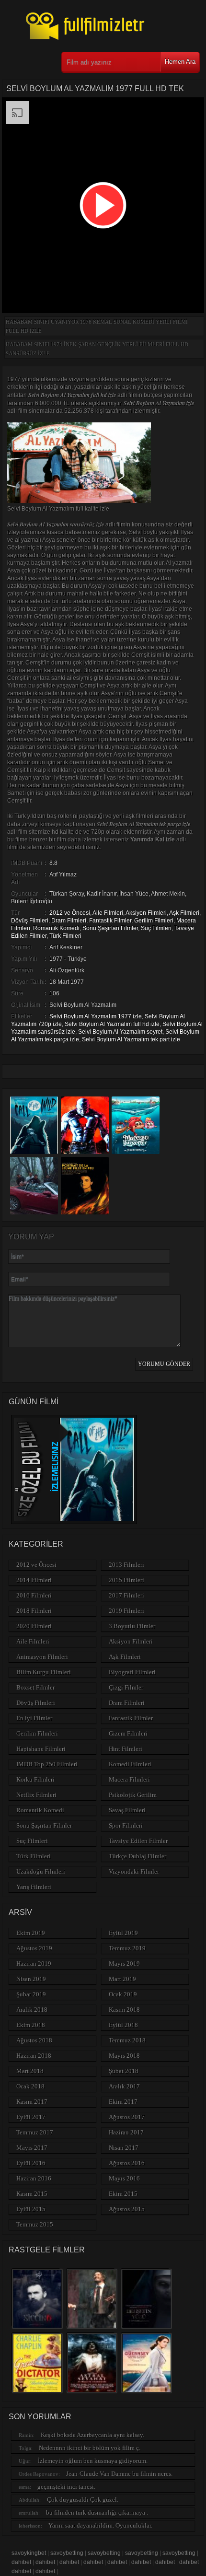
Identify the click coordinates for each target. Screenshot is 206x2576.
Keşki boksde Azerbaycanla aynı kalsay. (92, 2435)
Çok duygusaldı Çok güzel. (83, 2500)
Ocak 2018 (30, 2086)
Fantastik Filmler (110, 921)
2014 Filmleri (34, 1580)
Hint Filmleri (126, 1749)
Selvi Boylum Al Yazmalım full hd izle (112, 1024)
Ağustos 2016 (127, 2163)
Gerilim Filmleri (154, 921)
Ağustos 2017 (127, 2117)
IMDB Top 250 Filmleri (47, 1764)
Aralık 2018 (32, 2010)
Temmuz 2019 (127, 1948)
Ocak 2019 (123, 1994)
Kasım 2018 (124, 2010)
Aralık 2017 (124, 2086)
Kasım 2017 (32, 2102)
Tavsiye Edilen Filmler (138, 1841)
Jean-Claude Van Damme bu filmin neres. (119, 2474)
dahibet (21, 2562)
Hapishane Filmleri (41, 1749)
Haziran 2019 (34, 1964)
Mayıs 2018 (124, 2056)
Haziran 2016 (34, 2178)
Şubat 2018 (124, 2071)
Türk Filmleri (65, 936)
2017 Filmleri (126, 1595)
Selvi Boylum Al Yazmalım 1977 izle (96, 1016)
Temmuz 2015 (35, 2224)
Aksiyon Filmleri (146, 913)
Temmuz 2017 (35, 2132)
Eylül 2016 (31, 2163)
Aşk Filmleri (184, 913)
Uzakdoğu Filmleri (41, 1871)
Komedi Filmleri (130, 1764)
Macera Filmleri (129, 1779)
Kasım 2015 (32, 2194)
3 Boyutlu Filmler (132, 1626)
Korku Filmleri (35, 1779)
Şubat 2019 (31, 1994)
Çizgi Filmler (126, 1687)
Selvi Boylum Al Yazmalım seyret (120, 1032)
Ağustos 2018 (34, 2040)
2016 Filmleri (34, 1595)
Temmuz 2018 (127, 2040)
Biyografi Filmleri (132, 1672)
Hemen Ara (180, 62)
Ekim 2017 (123, 2102)
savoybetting (67, 2553)
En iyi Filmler (34, 1718)
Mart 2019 (122, 1979)
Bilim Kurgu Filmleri (44, 1672)
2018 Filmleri (34, 1611)
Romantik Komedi (56, 928)
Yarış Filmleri (34, 1887)
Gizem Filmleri (128, 1733)
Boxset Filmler (35, 1687)
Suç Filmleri (156, 928)
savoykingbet (29, 2553)
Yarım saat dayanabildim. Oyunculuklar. (100, 2525)
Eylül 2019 (123, 1933)
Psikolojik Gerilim (133, 1795)
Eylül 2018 (123, 2025)
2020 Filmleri (34, 1626)
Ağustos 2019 (34, 1948)
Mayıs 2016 (124, 2178)
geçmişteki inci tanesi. (66, 2487)
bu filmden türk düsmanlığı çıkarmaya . (97, 2512)
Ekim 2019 (31, 1933)
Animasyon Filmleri (42, 1657)
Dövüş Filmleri (30, 921)
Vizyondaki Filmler (134, 1871)
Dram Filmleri (69, 921)
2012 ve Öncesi (70, 913)
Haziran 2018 (34, 2056)
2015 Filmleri (126, 1580)
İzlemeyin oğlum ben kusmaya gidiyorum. (93, 2461)
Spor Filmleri (126, 1825)
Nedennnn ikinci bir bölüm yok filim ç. (90, 2448)
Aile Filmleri (108, 913)
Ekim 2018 (31, 2025)
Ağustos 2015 (127, 2209)
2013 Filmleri (126, 1565)
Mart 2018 (30, 2071)
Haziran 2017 (126, 2132)
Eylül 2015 (31, 2209)
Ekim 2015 (123, 2194)
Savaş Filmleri (127, 1810)
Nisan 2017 (124, 2148)
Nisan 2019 (31, 1979)
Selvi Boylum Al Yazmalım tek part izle (131, 1039)
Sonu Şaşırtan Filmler (110, 928)
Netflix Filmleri (36, 1795)
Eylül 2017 (31, 2117)
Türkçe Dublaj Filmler (137, 1856)
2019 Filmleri (126, 1611)
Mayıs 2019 (124, 1964)
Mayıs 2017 (32, 2148)
